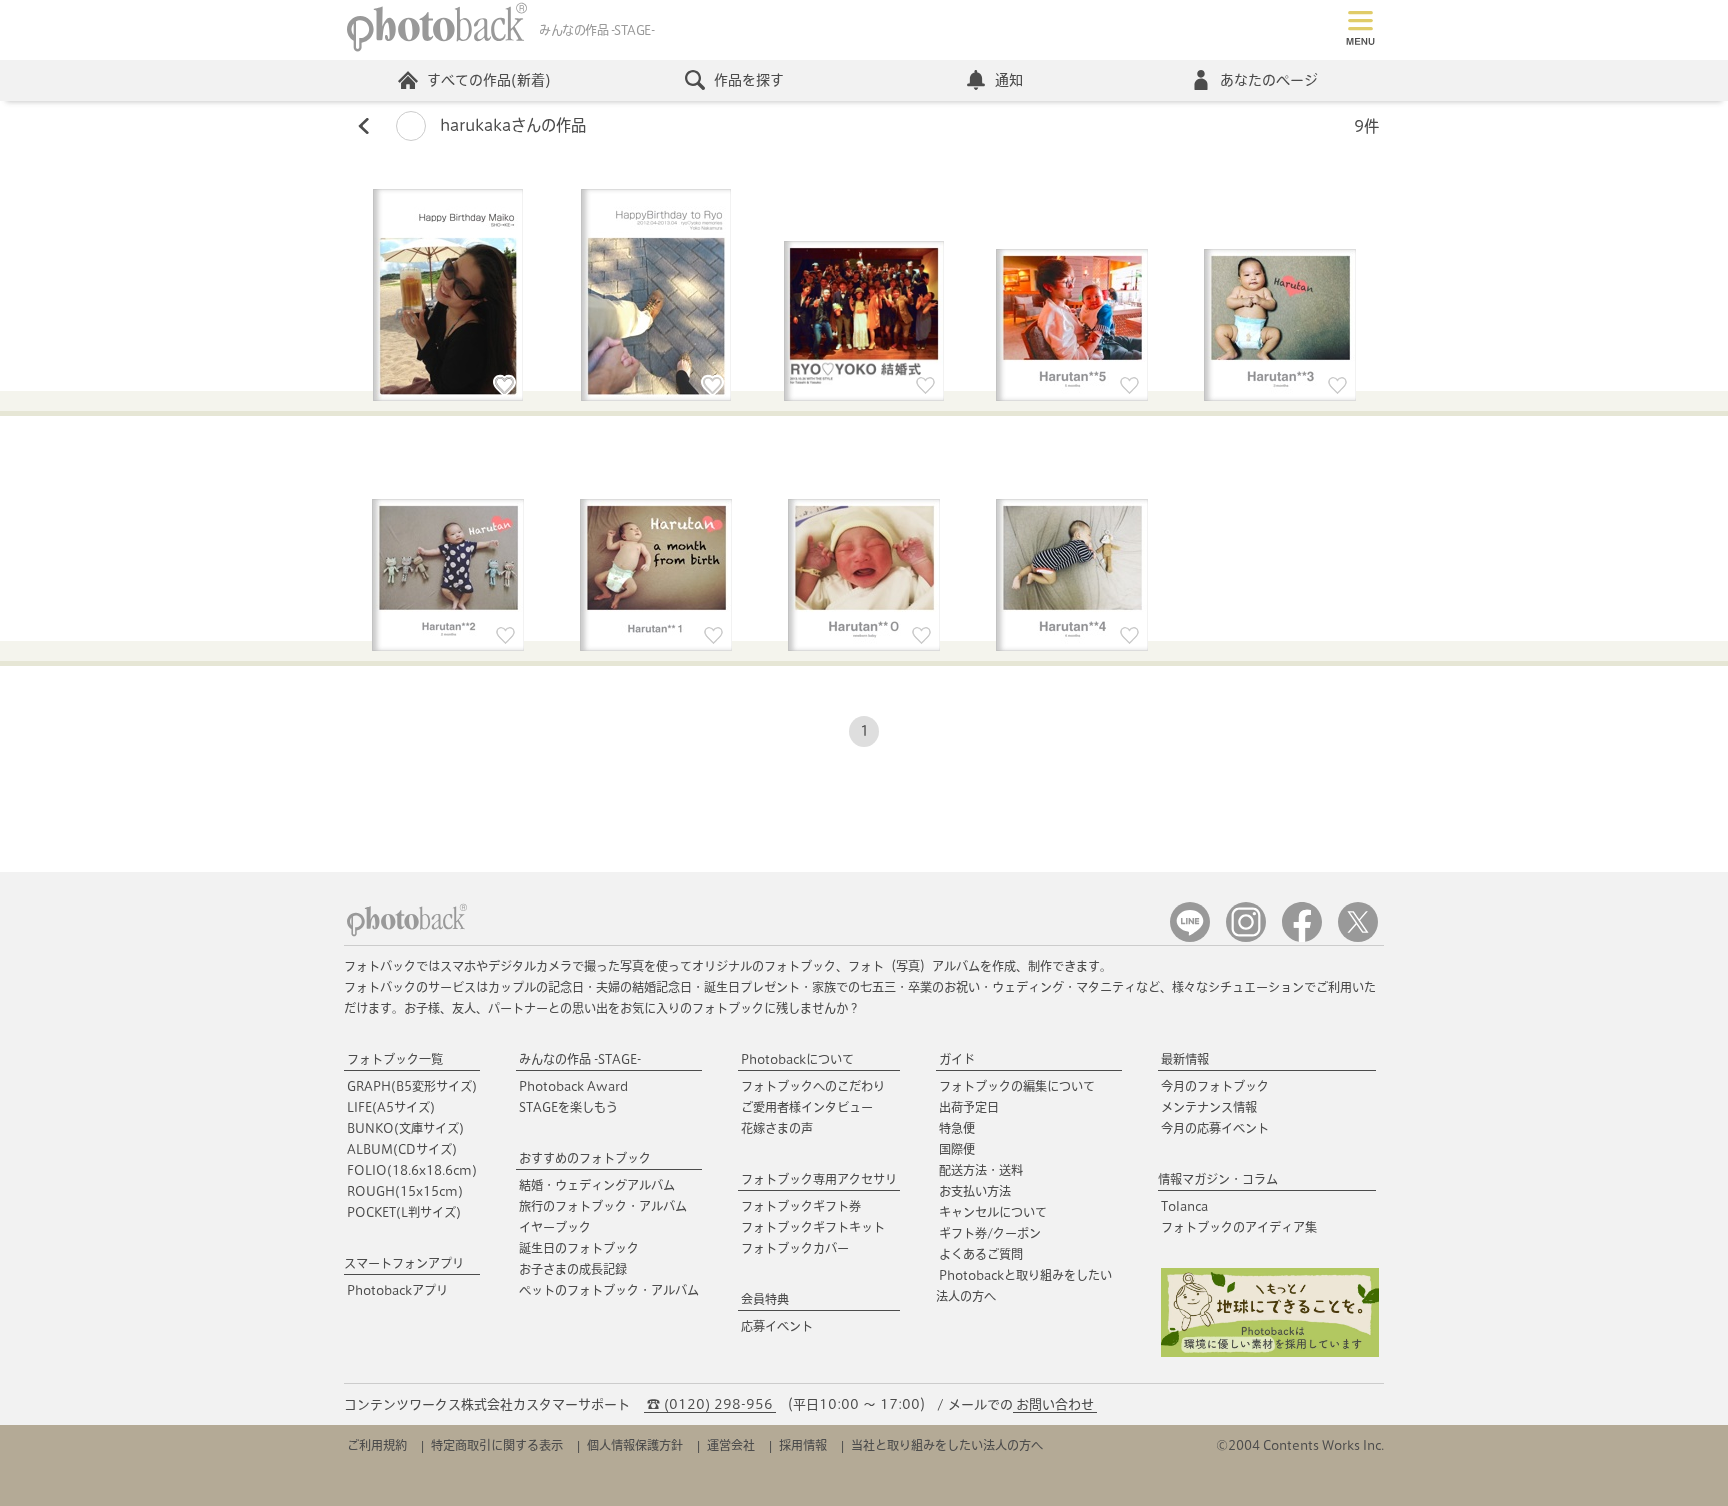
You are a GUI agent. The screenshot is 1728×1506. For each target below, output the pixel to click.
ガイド (957, 1059)
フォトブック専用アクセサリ (819, 1179)
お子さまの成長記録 (573, 1269)
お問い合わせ (1055, 1404)
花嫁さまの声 (777, 1128)
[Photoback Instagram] (1246, 937)
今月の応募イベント (1215, 1128)
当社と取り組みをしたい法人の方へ (947, 1445)
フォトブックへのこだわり (813, 1086)
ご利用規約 (377, 1445)
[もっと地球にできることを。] (1270, 1352)
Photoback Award (573, 1086)
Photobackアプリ (397, 1290)
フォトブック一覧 (395, 1059)
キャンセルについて (993, 1212)
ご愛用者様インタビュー (807, 1107)
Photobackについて (797, 1059)
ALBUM (402, 1149)
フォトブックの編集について (1017, 1086)
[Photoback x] (1358, 937)
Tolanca (1184, 1206)
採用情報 (803, 1445)
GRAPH (412, 1086)
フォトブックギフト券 (801, 1206)
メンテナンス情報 (1209, 1107)
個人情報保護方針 (635, 1445)
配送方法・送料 (981, 1170)
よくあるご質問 (981, 1254)
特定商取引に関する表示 (497, 1445)
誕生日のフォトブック (579, 1248)
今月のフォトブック (1215, 1086)
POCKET (404, 1212)
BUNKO (405, 1128)
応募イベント (777, 1326)
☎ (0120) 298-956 (710, 1404)
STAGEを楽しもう (568, 1107)
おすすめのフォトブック (585, 1158)
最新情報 (1185, 1059)
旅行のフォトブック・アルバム (603, 1206)
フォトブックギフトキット (813, 1227)
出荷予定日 (969, 1107)
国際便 (957, 1149)
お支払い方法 (975, 1191)
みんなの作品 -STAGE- (580, 1059)
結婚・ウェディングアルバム (597, 1185)
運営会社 (731, 1445)
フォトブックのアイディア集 (1239, 1227)
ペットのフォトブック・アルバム (609, 1290)
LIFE (391, 1107)
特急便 (957, 1128)
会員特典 (765, 1299)
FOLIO (412, 1170)
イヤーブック (555, 1227)
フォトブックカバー (795, 1248)
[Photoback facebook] (1302, 937)
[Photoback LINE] (1190, 937)
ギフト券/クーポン (990, 1233)
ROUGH (405, 1191)
